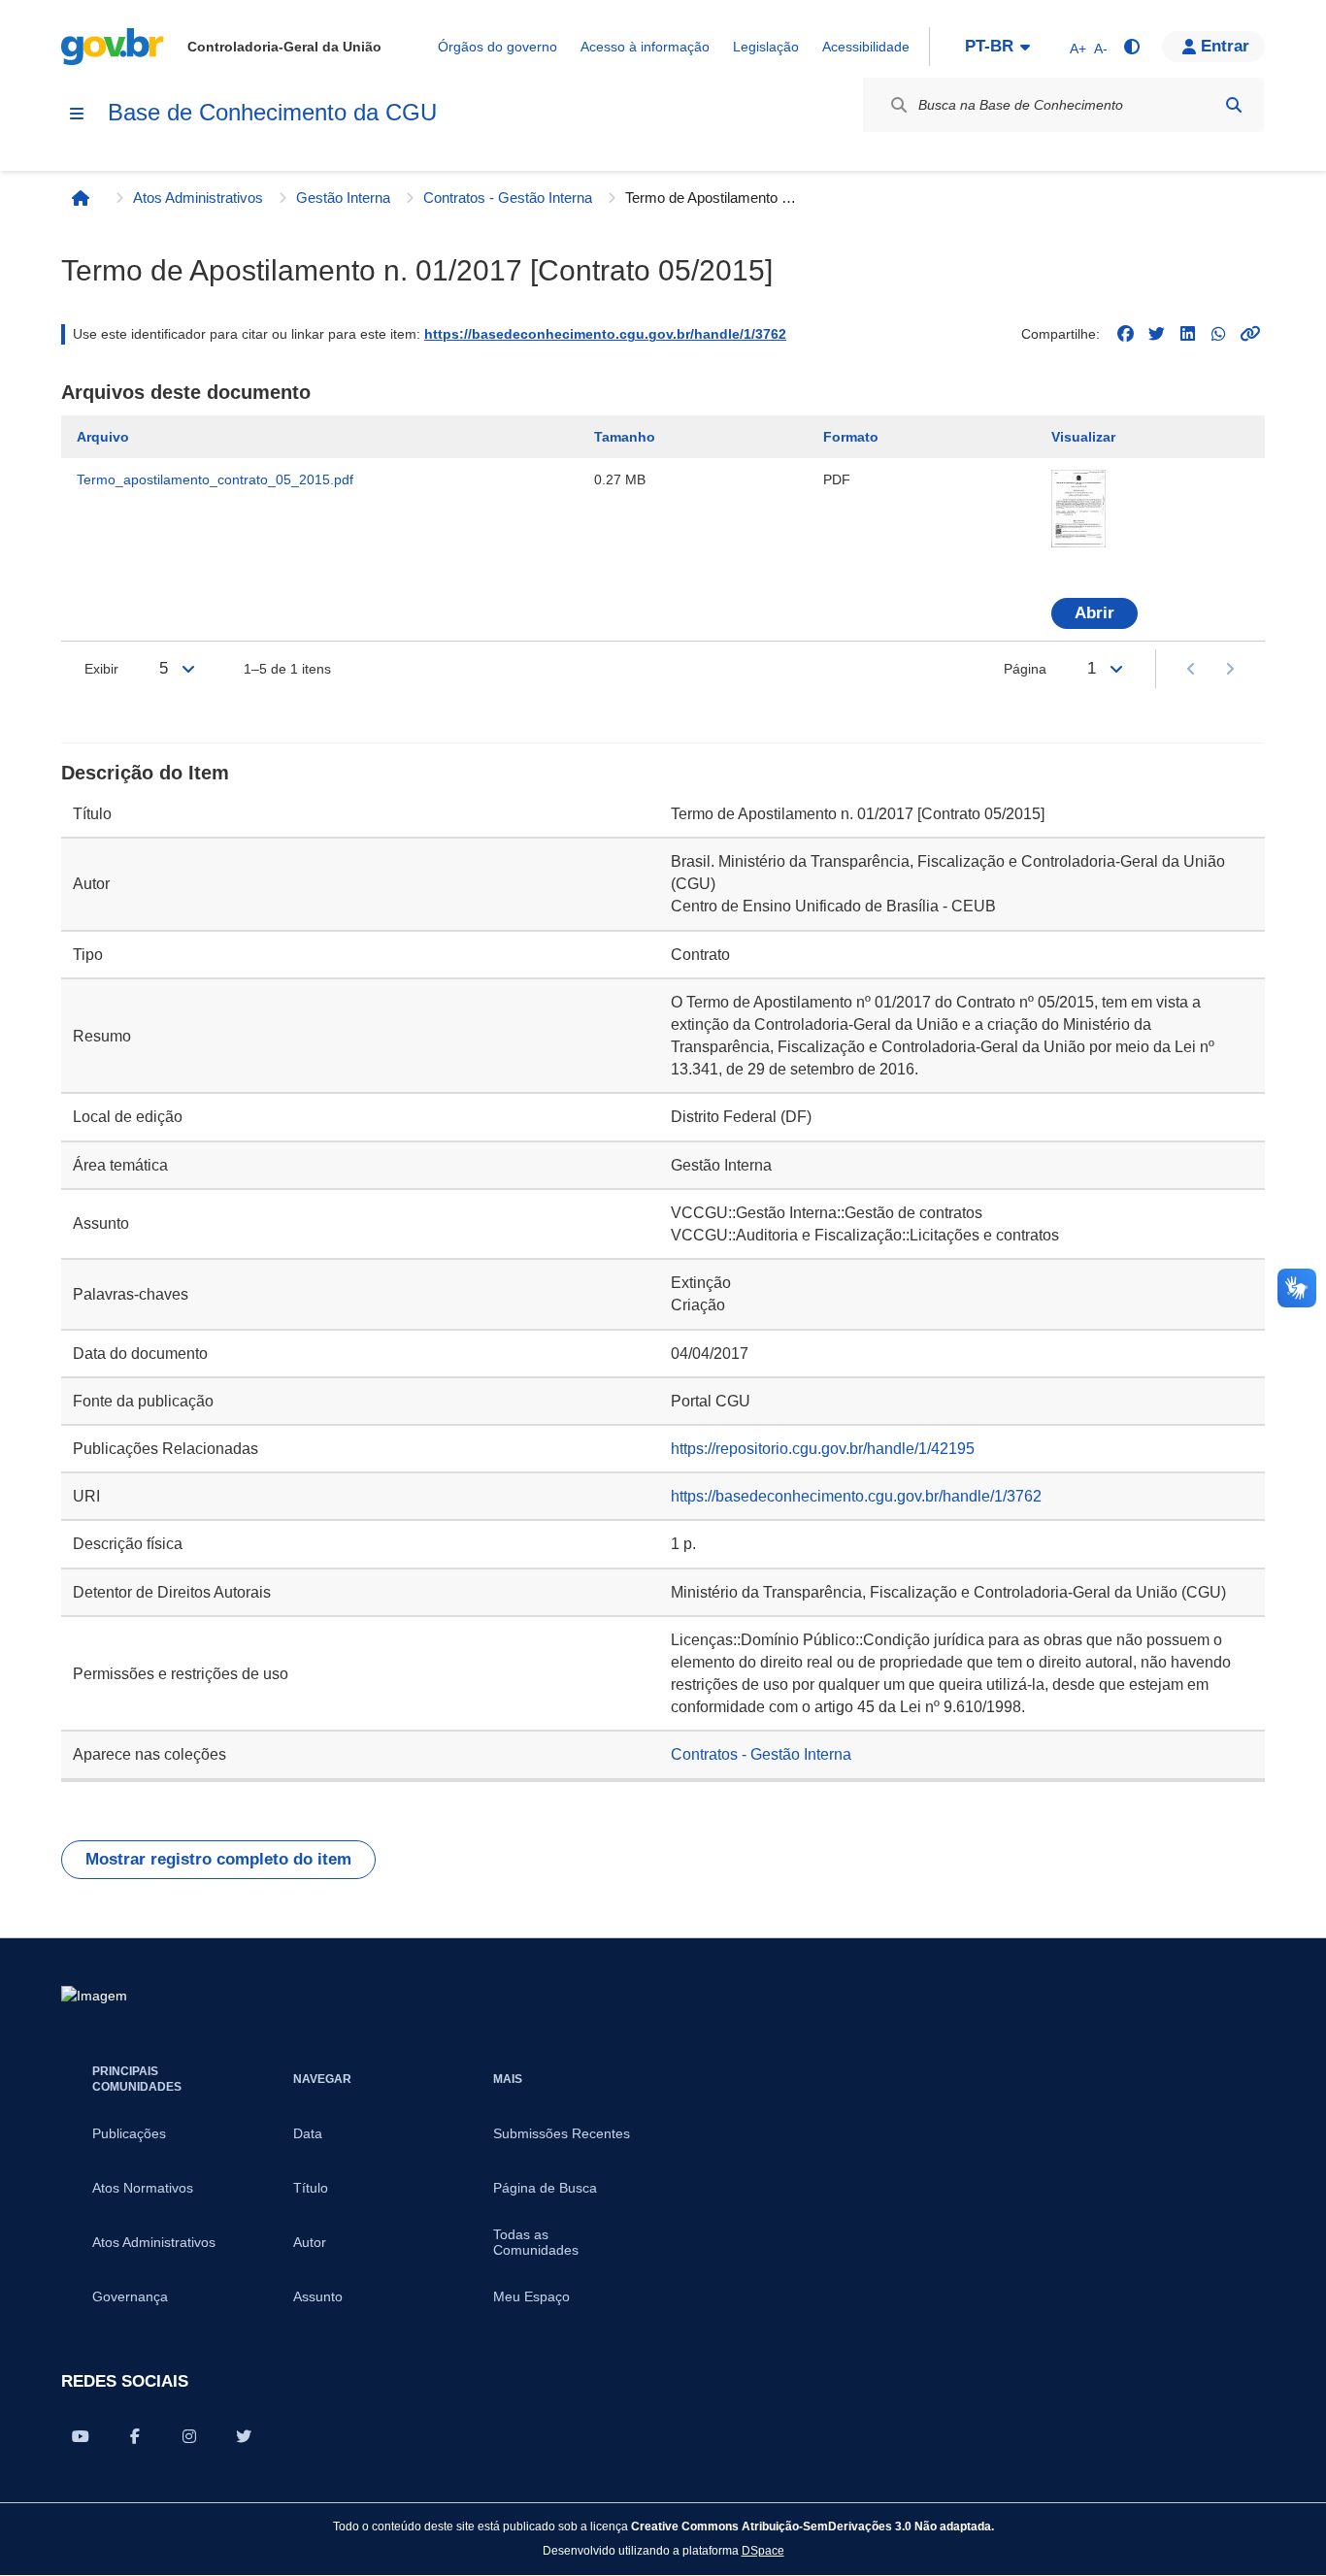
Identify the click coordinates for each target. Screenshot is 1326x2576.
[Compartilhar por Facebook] (135, 2436)
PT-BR (989, 46)
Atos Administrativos (198, 198)
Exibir (101, 669)
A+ (1078, 49)
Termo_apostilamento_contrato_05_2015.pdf (215, 479)
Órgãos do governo (497, 47)
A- (1101, 49)
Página (1025, 669)
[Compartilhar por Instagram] (189, 2436)
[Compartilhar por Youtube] (81, 2436)
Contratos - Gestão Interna (508, 198)
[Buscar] (1234, 105)
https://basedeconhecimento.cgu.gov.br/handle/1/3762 (605, 334)
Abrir (1094, 613)
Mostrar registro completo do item (218, 1859)
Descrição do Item (145, 773)
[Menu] (77, 114)
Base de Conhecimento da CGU (272, 112)
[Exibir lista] (188, 669)
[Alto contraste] (1131, 47)
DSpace (763, 2550)
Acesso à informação (645, 47)
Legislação (766, 47)
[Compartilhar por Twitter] (244, 2436)
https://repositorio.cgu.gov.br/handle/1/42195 (823, 1449)
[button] (1213, 47)
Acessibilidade (866, 47)
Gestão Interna (343, 198)
